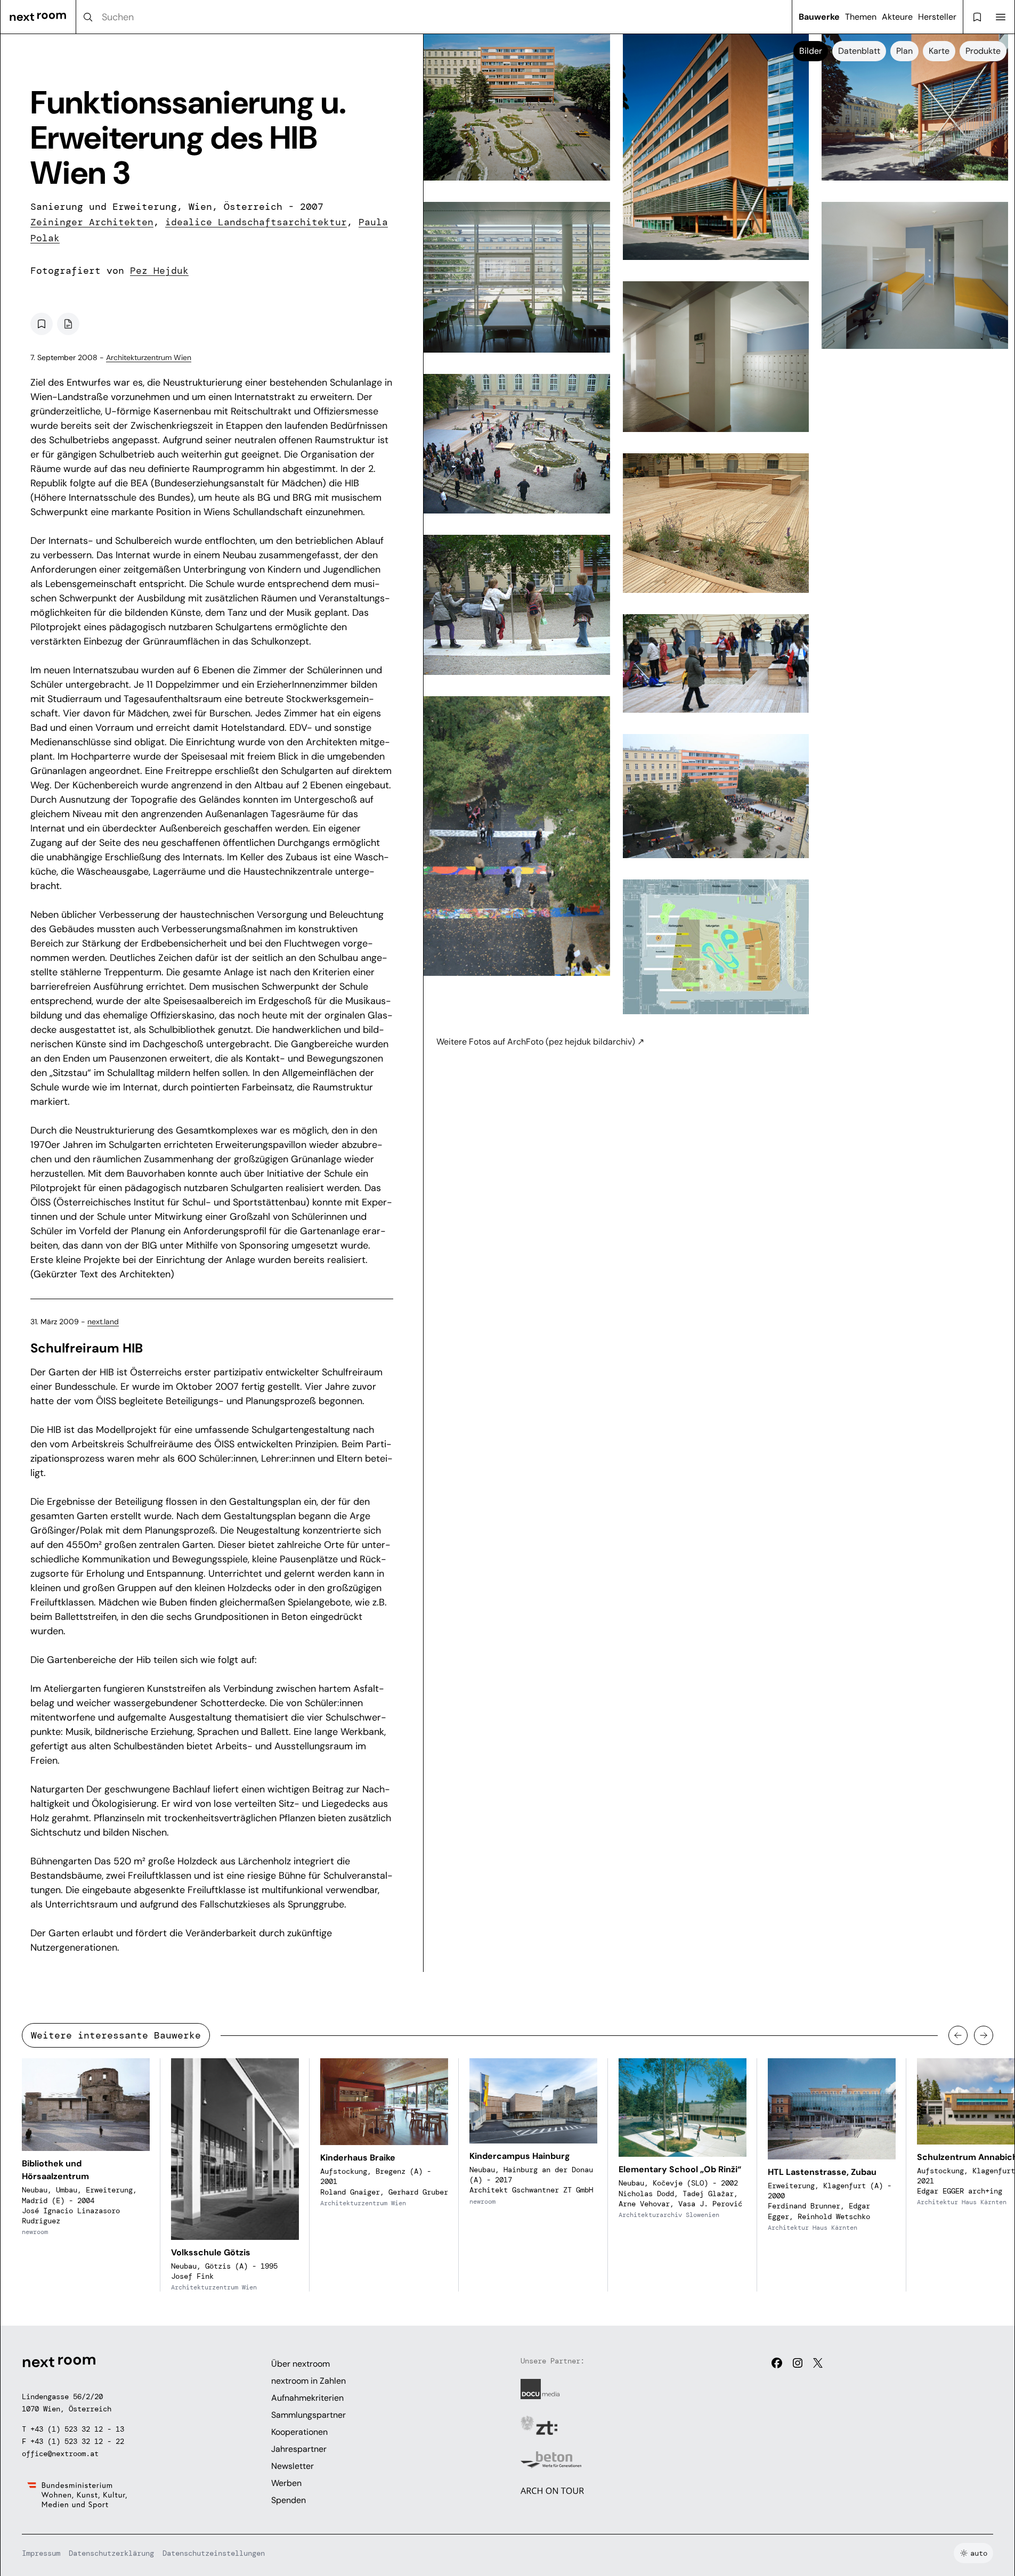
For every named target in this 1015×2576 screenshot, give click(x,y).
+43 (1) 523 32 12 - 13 (77, 2429)
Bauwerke (819, 17)
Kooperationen (299, 2432)
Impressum (41, 2553)
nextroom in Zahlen (308, 2381)
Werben (286, 2483)
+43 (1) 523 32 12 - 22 (77, 2441)
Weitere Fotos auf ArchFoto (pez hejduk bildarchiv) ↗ (540, 1042)
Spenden (289, 2500)
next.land (103, 1322)
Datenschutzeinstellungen (214, 2553)
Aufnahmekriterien (307, 2398)
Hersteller (937, 17)
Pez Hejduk (159, 271)
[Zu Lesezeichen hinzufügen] (42, 324)
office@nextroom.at (60, 2453)
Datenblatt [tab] (859, 51)
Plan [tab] (904, 51)
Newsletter (293, 2466)
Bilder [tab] (811, 51)
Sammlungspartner (308, 2415)
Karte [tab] (939, 51)
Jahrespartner (299, 2449)
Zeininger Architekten (92, 222)
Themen (861, 17)
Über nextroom (301, 2364)
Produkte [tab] (983, 51)
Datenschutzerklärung (111, 2553)
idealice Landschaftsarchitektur (256, 222)
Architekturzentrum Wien (149, 357)
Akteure (897, 17)
